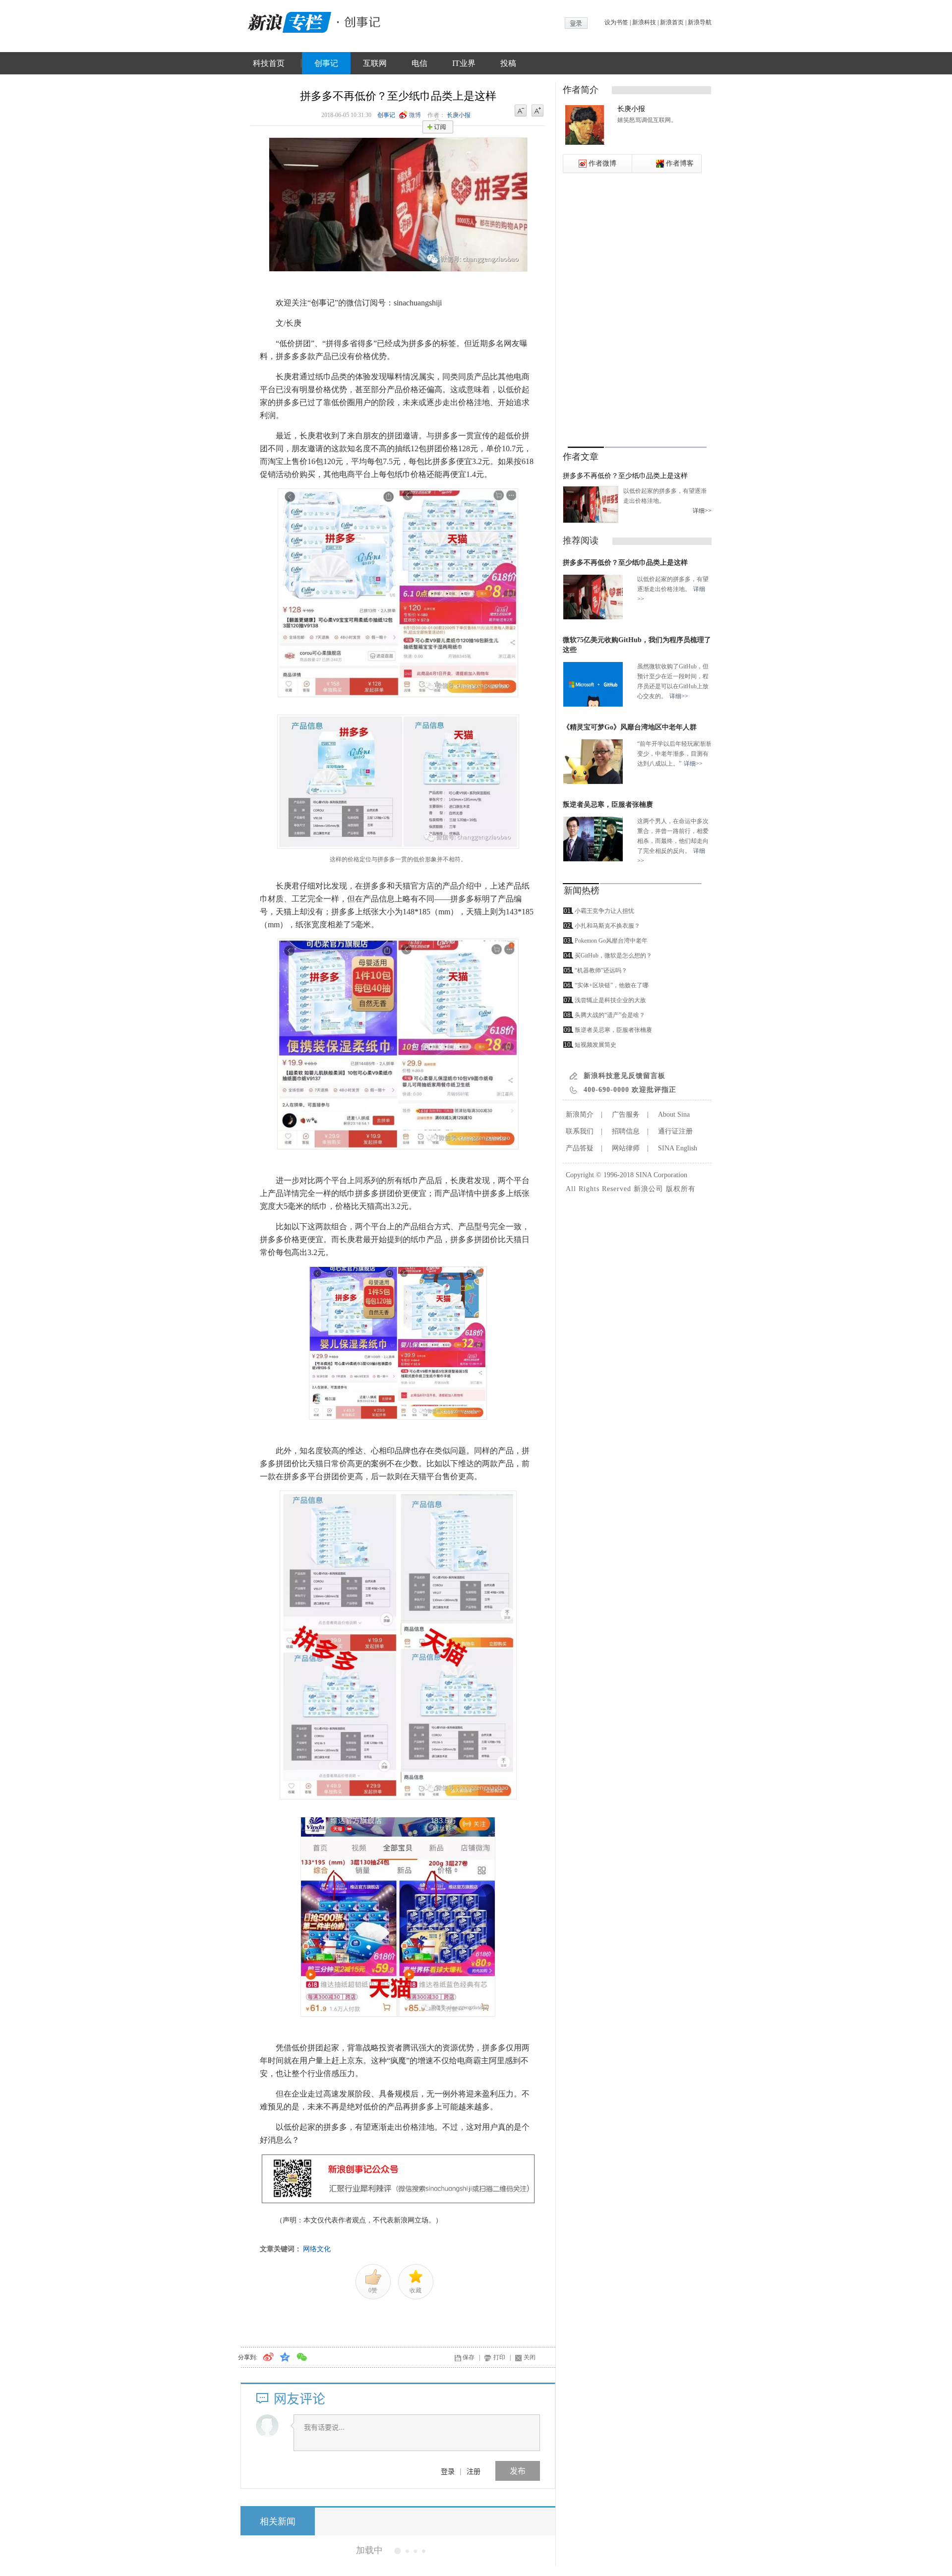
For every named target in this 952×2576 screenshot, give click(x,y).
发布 (518, 2471)
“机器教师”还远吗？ (601, 970)
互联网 (375, 63)
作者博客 (680, 163)
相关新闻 (278, 2521)
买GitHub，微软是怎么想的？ (613, 956)
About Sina (674, 1114)
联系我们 (580, 1131)
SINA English (678, 1148)
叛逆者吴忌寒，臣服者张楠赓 (608, 805)
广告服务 (626, 1114)
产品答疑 (580, 1148)
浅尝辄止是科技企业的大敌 (610, 1000)
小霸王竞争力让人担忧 (604, 911)
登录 (448, 2471)
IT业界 (464, 63)
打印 (499, 2357)
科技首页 (269, 63)
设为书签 (616, 22)
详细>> (702, 511)
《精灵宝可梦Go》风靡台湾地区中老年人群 (630, 727)
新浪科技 (644, 22)
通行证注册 (675, 1131)
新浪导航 (700, 22)
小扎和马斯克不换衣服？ (607, 926)
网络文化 (317, 2249)
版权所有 (681, 1189)
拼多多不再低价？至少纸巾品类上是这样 (625, 476)
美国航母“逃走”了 (366, 2550)
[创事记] (359, 21)
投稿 (508, 63)
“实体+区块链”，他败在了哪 (612, 985)
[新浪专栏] (288, 21)
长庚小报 (459, 115)
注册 (474, 2471)
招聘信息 (626, 1131)
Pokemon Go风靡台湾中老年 (611, 941)
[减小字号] (521, 111)
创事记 (326, 63)
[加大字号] (537, 111)
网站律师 (626, 1148)
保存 (469, 2357)
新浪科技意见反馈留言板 (625, 1076)
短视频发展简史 (595, 1045)
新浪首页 (672, 22)
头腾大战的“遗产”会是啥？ (610, 1015)
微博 (415, 115)
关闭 (530, 2357)
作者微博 (602, 163)
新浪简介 (580, 1114)
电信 (419, 63)
